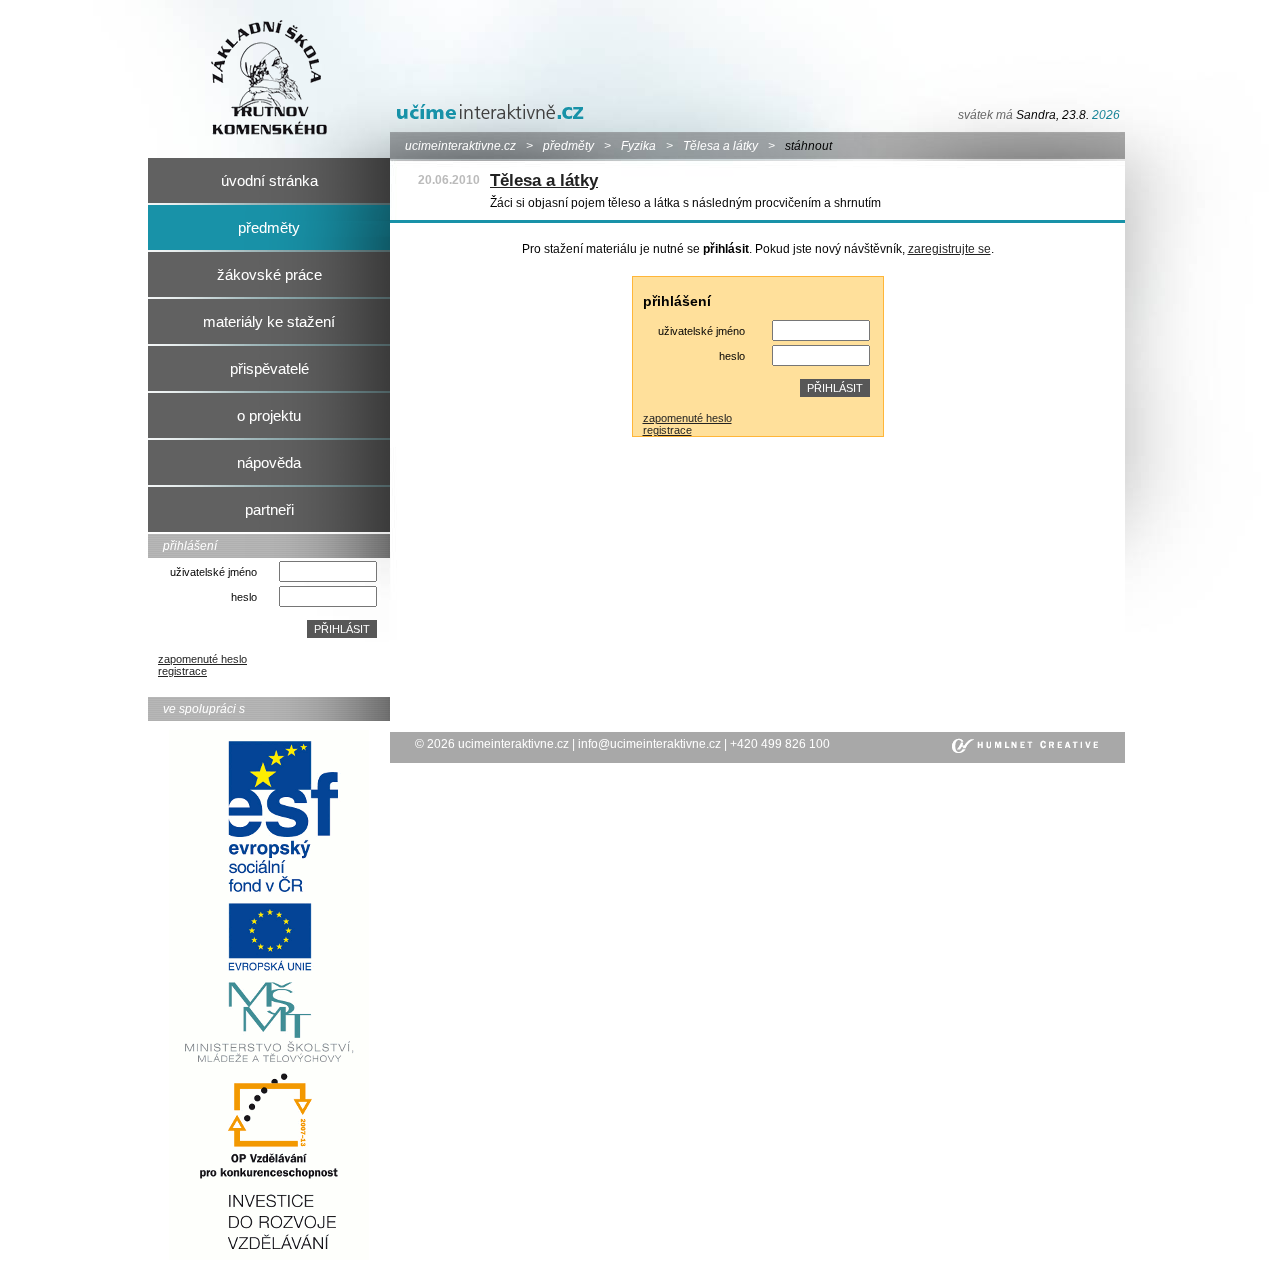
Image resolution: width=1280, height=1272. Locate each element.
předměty (568, 146)
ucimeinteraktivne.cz (460, 146)
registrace (182, 671)
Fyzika (638, 146)
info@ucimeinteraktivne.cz (649, 744)
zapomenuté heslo (202, 659)
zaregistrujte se (949, 249)
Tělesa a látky (720, 146)
